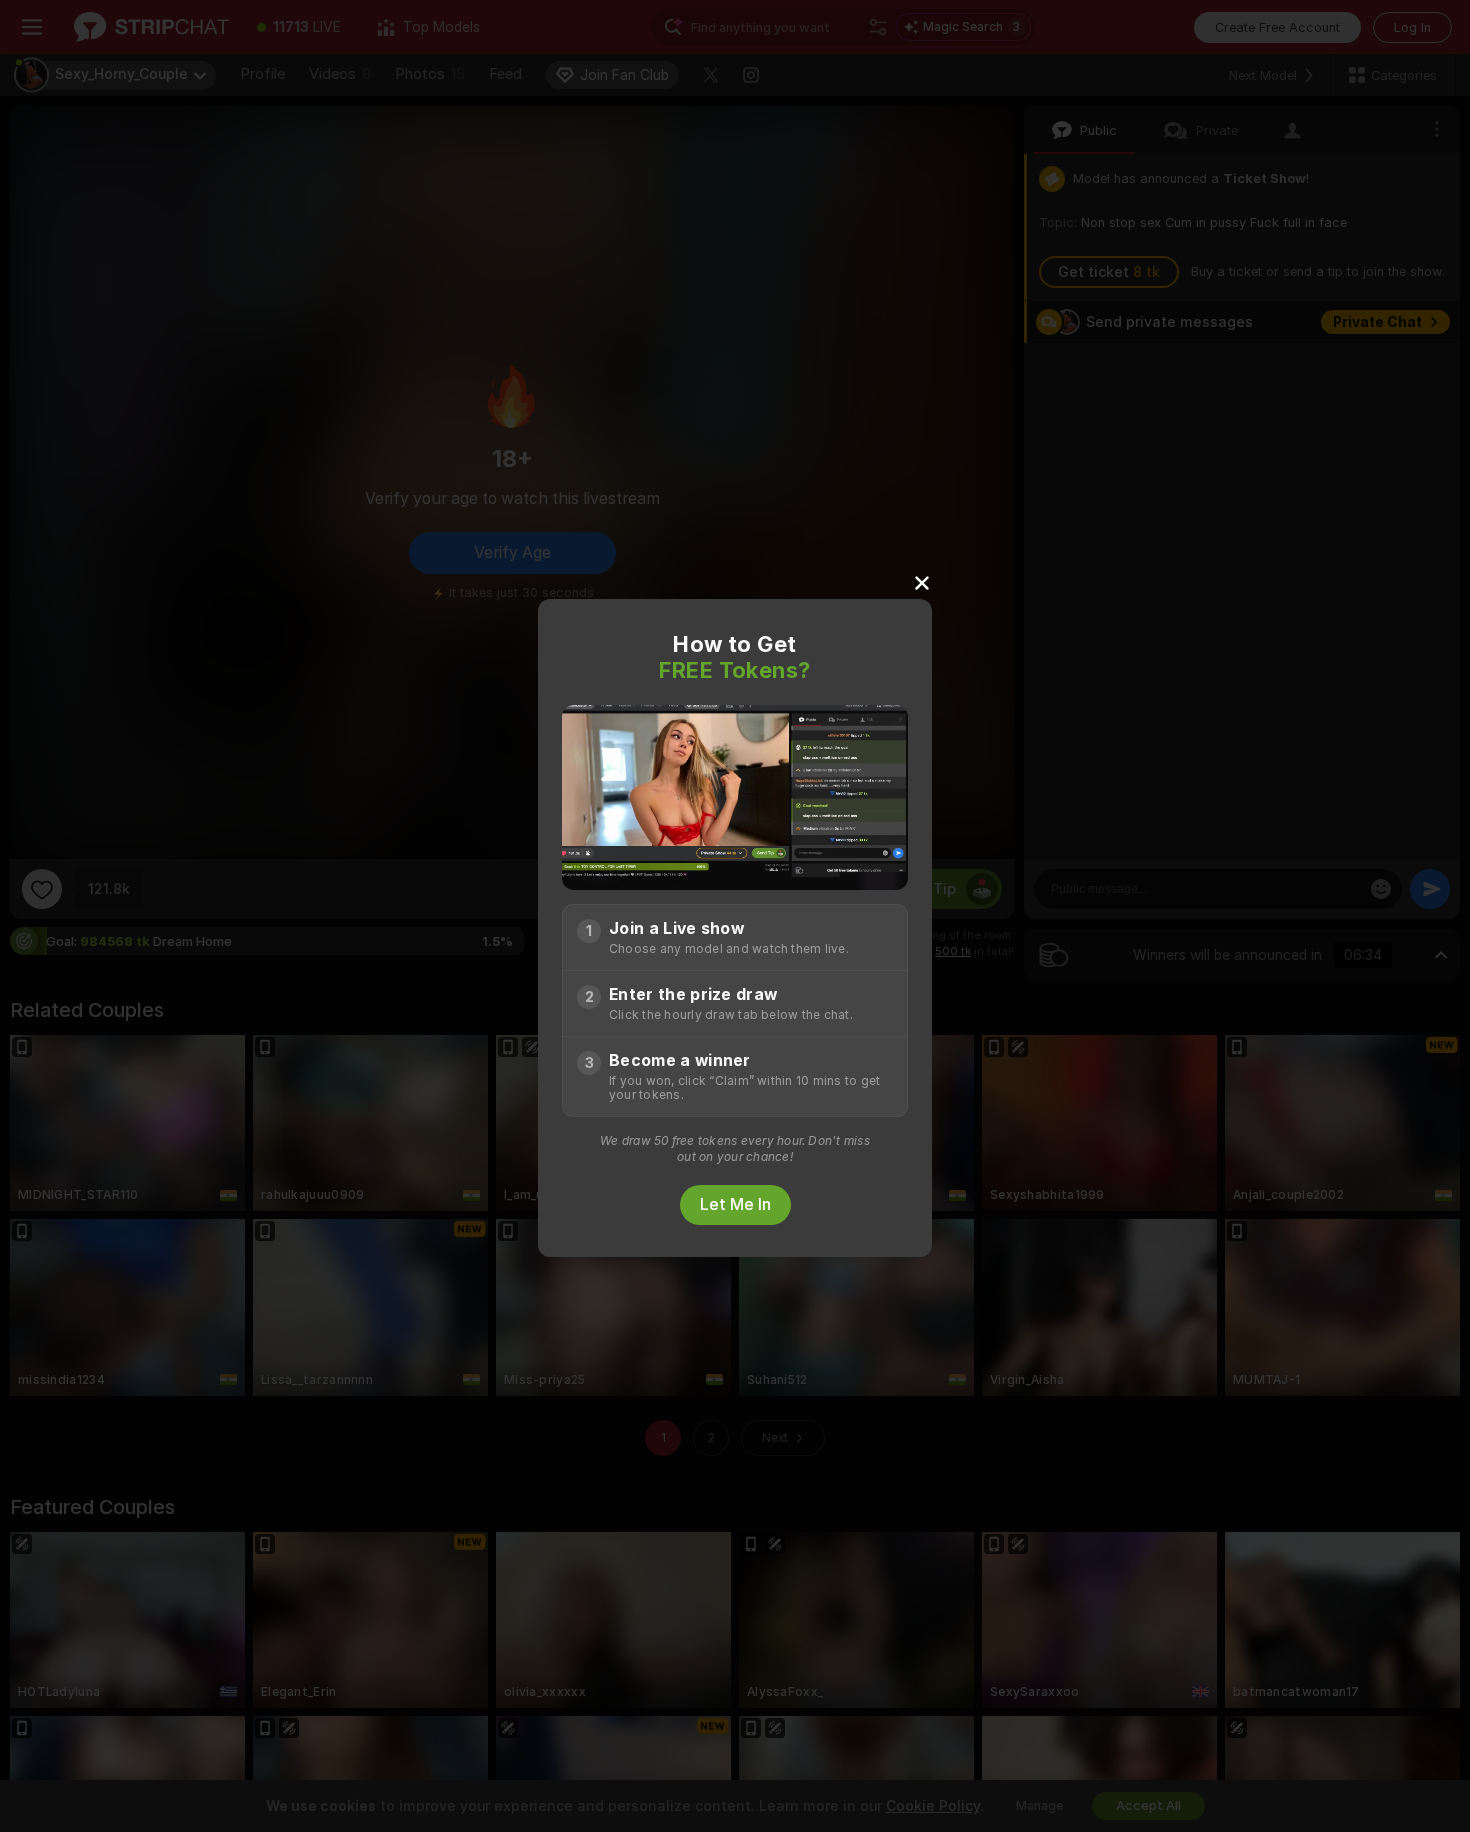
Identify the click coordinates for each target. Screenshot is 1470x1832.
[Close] (922, 582)
